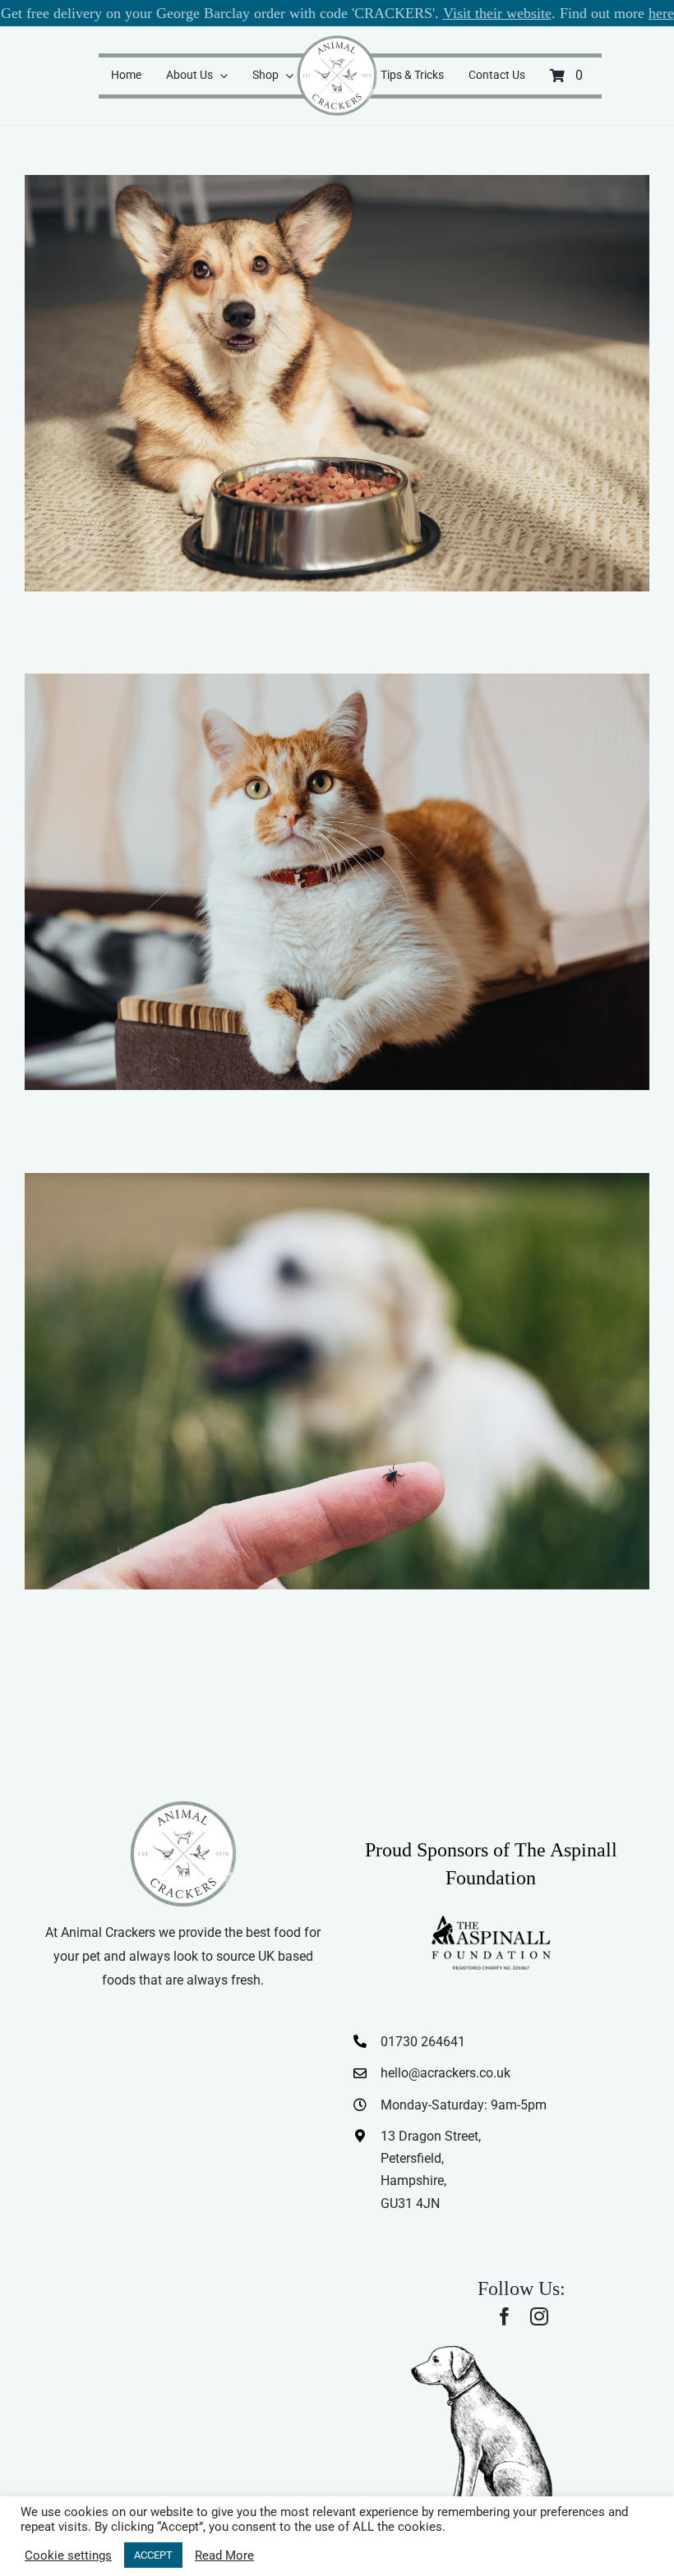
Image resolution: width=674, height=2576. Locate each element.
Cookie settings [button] (68, 2555)
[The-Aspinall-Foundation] (491, 1919)
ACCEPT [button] (153, 2555)
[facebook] (505, 2316)
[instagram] (539, 2316)
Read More (224, 2555)
